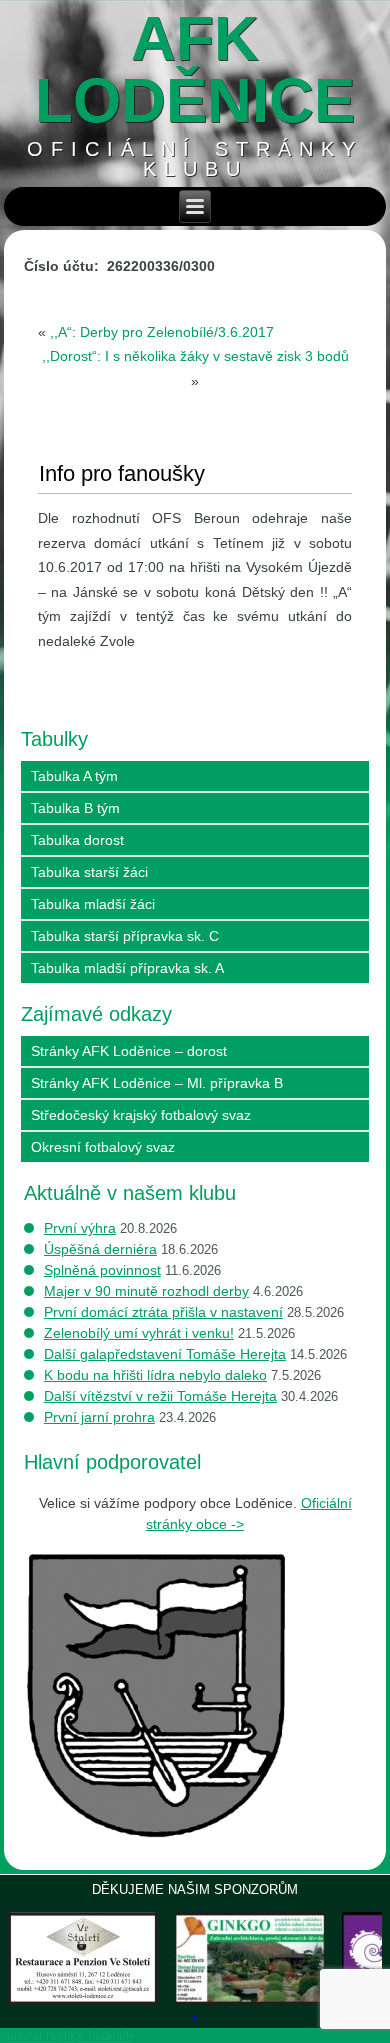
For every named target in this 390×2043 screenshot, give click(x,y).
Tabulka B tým (75, 808)
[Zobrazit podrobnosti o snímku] (83, 1958)
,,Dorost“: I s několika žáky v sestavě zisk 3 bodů (195, 356)
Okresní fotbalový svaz (103, 1147)
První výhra (80, 1228)
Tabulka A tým (74, 776)
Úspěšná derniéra (100, 1249)
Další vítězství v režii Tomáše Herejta (160, 1396)
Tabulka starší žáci (89, 872)
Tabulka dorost (77, 840)
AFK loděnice (195, 69)
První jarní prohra (99, 1417)
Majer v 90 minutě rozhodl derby (146, 1291)
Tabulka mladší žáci (93, 904)
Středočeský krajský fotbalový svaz (141, 1115)
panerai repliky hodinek (66, 2035)
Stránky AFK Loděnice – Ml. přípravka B (157, 1083)
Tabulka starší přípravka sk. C (125, 936)
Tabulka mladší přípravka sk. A (127, 968)
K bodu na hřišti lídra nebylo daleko (155, 1375)
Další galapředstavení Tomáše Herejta (165, 1354)
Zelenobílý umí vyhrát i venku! (139, 1333)
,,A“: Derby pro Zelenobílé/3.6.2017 (162, 332)
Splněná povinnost (102, 1270)
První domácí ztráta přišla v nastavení (163, 1312)
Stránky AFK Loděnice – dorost (129, 1051)
